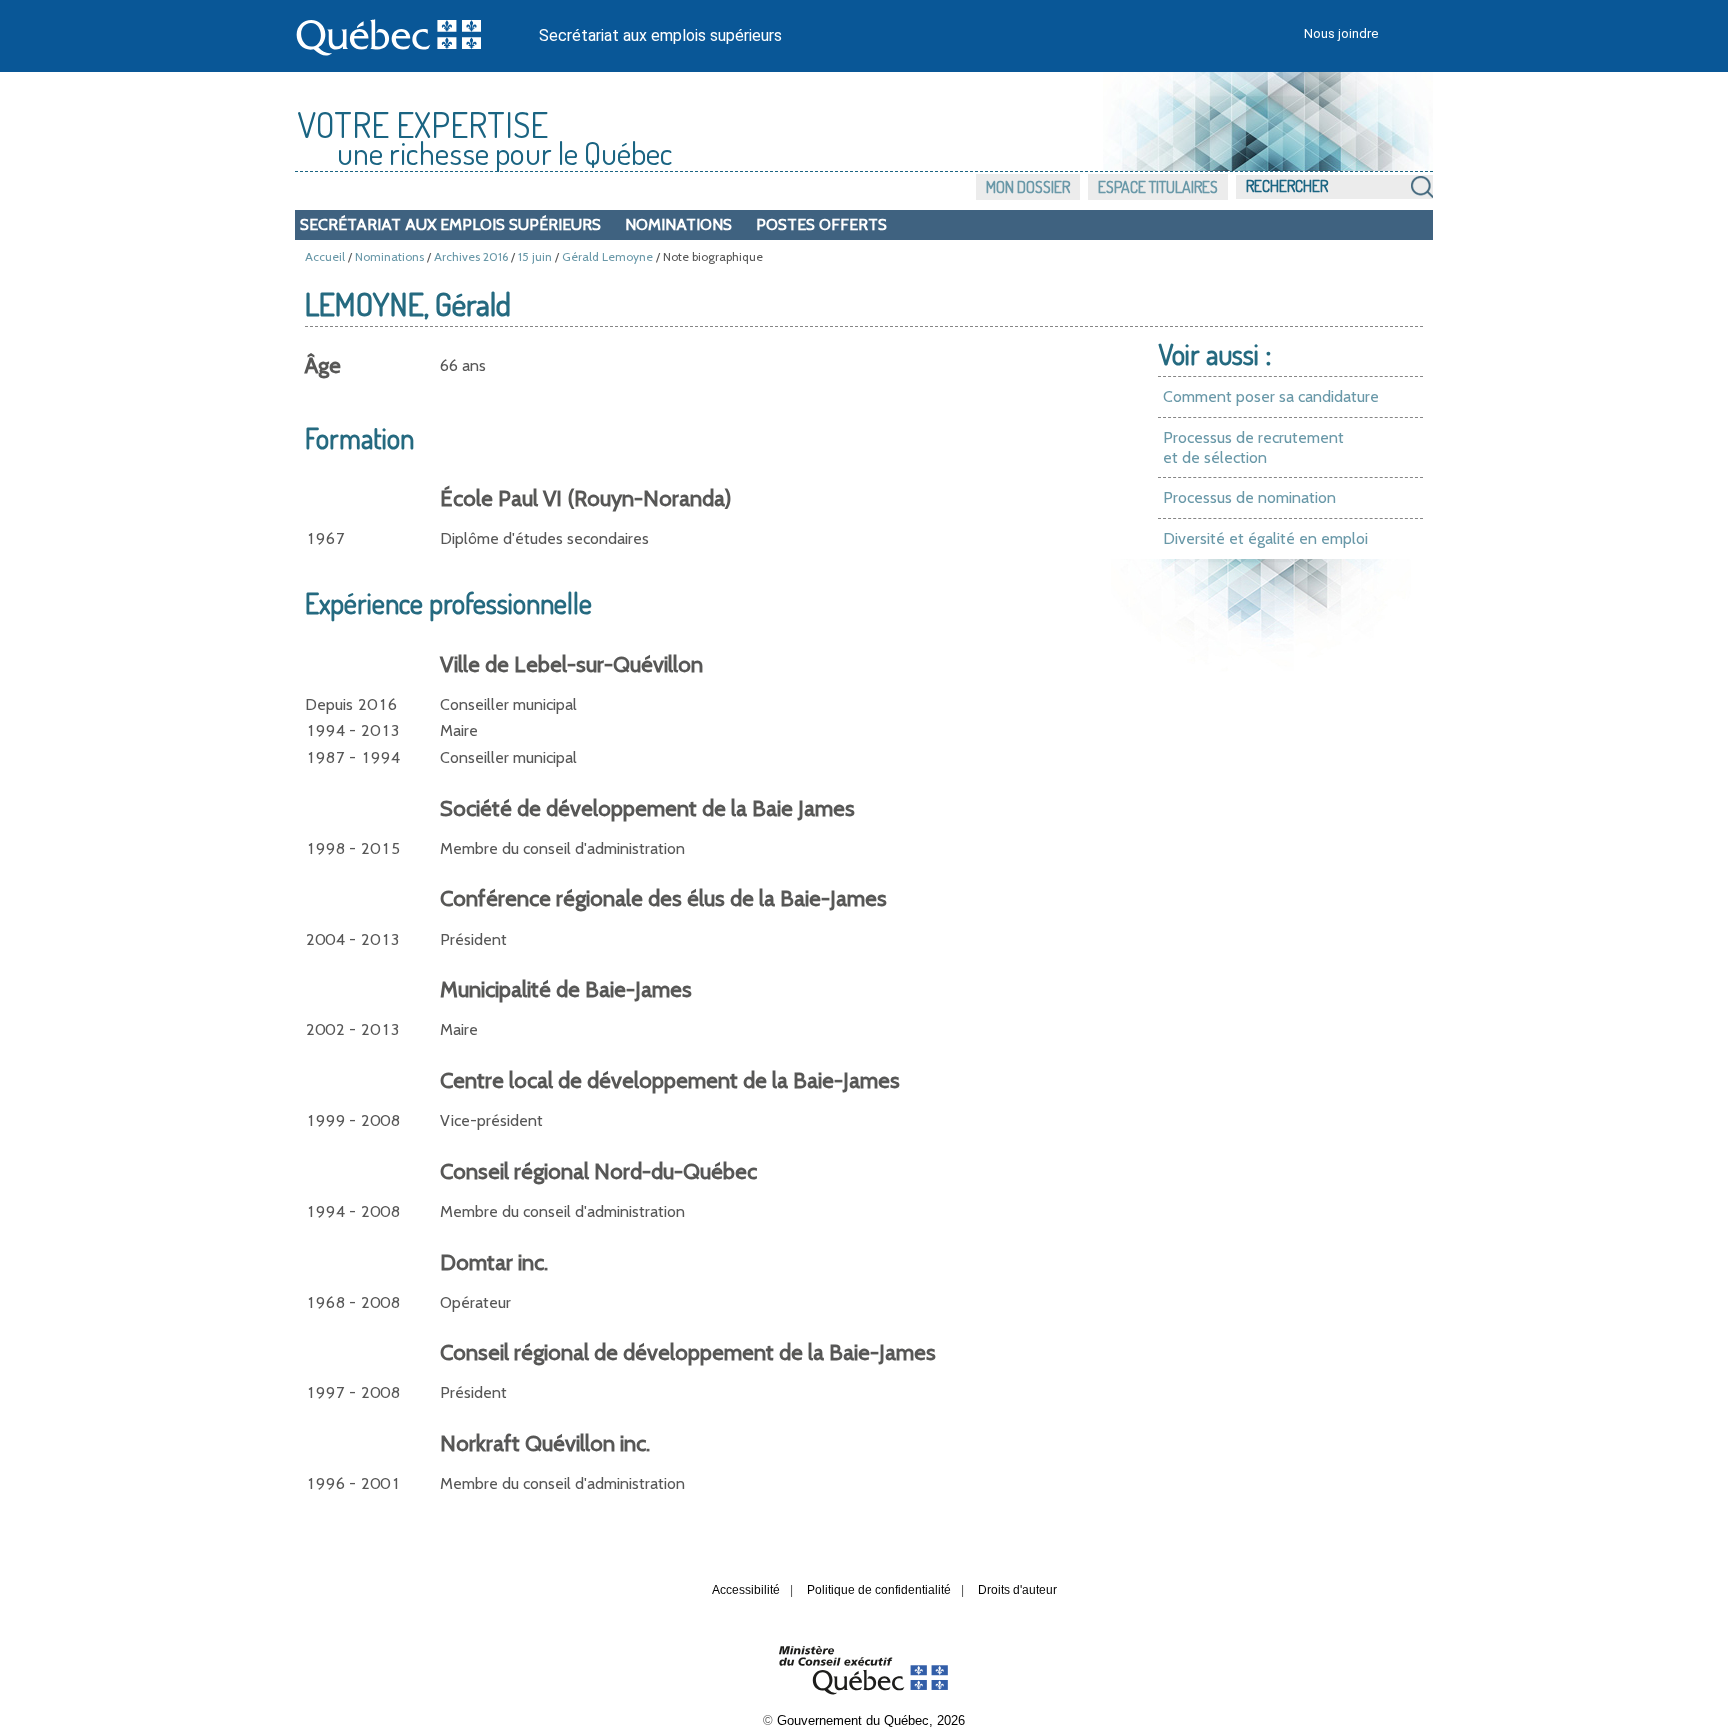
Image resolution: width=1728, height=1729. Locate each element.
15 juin (535, 256)
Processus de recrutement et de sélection (1253, 447)
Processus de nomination (1249, 497)
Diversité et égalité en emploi (1265, 538)
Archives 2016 (471, 256)
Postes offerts (821, 224)
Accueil (325, 256)
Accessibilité (746, 1590)
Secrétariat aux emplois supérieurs (660, 35)
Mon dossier (1028, 187)
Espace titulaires (1158, 187)
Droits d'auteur (1017, 1590)
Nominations (678, 224)
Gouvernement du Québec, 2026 (871, 1720)
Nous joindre (1341, 33)
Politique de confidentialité (879, 1590)
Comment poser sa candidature (1271, 396)
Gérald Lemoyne (607, 256)
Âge (323, 365)
